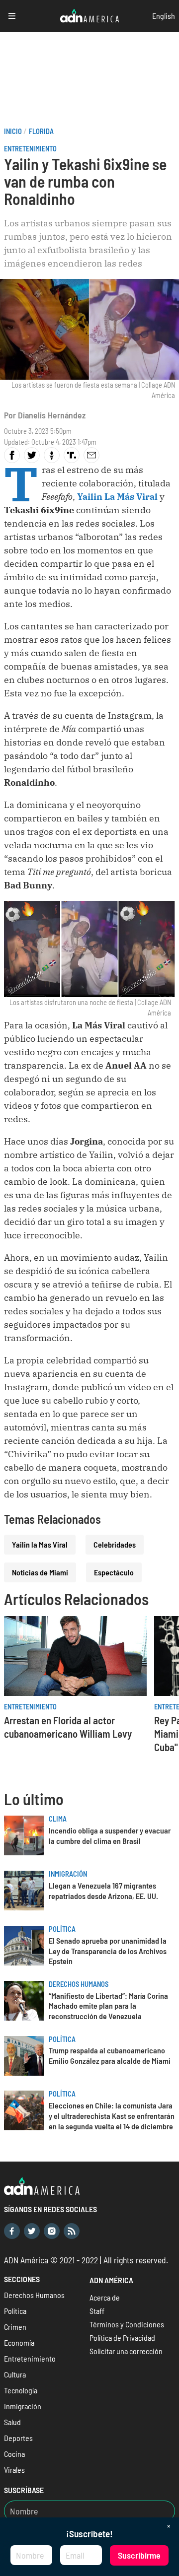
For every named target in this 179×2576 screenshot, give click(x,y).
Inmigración (68, 1874)
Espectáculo (114, 1572)
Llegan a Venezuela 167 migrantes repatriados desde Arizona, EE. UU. (103, 1891)
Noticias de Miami (40, 1572)
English (164, 16)
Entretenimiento (30, 149)
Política (62, 1929)
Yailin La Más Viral (117, 497)
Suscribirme (139, 2555)
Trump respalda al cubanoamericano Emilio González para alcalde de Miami (110, 2055)
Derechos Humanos (79, 1984)
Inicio (13, 131)
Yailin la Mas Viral (40, 1544)
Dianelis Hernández (52, 415)
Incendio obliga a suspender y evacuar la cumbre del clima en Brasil (110, 1835)
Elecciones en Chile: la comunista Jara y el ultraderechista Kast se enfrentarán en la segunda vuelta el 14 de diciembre (112, 2116)
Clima (58, 1819)
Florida (41, 131)
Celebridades (115, 1544)
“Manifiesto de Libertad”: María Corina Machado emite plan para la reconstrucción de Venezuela (108, 2006)
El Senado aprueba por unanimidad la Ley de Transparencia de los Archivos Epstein (108, 1951)
